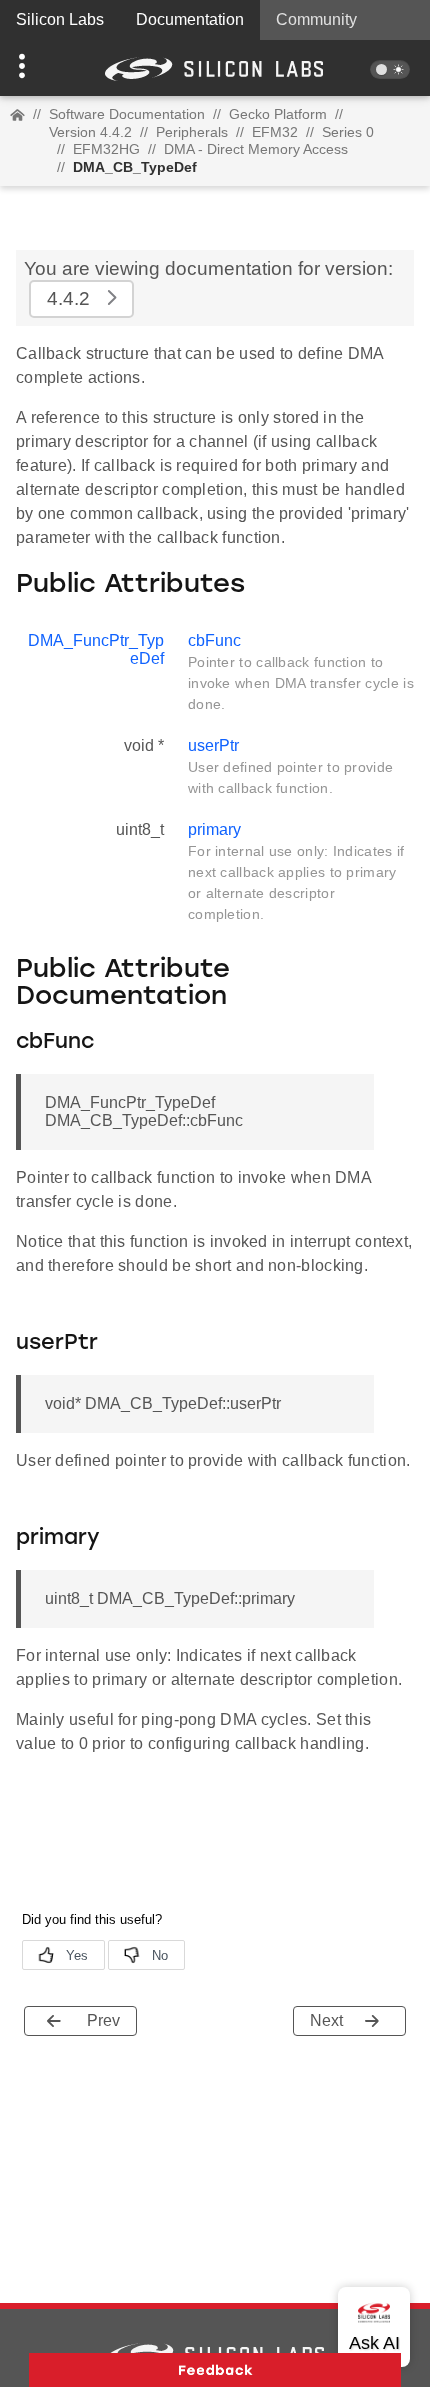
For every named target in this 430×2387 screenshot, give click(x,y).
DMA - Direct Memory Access (256, 149)
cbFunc (214, 640)
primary (214, 829)
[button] (32, 68)
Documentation (190, 19)
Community (316, 19)
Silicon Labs (60, 19)
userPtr (213, 745)
